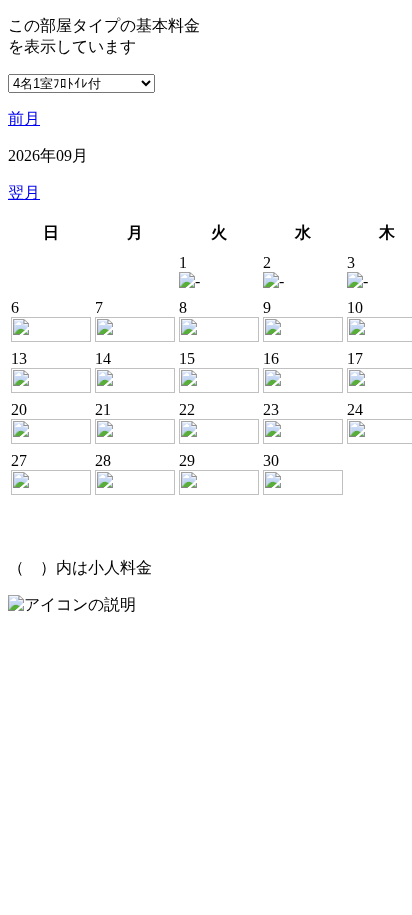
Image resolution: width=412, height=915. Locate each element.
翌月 (24, 192)
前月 (24, 118)
